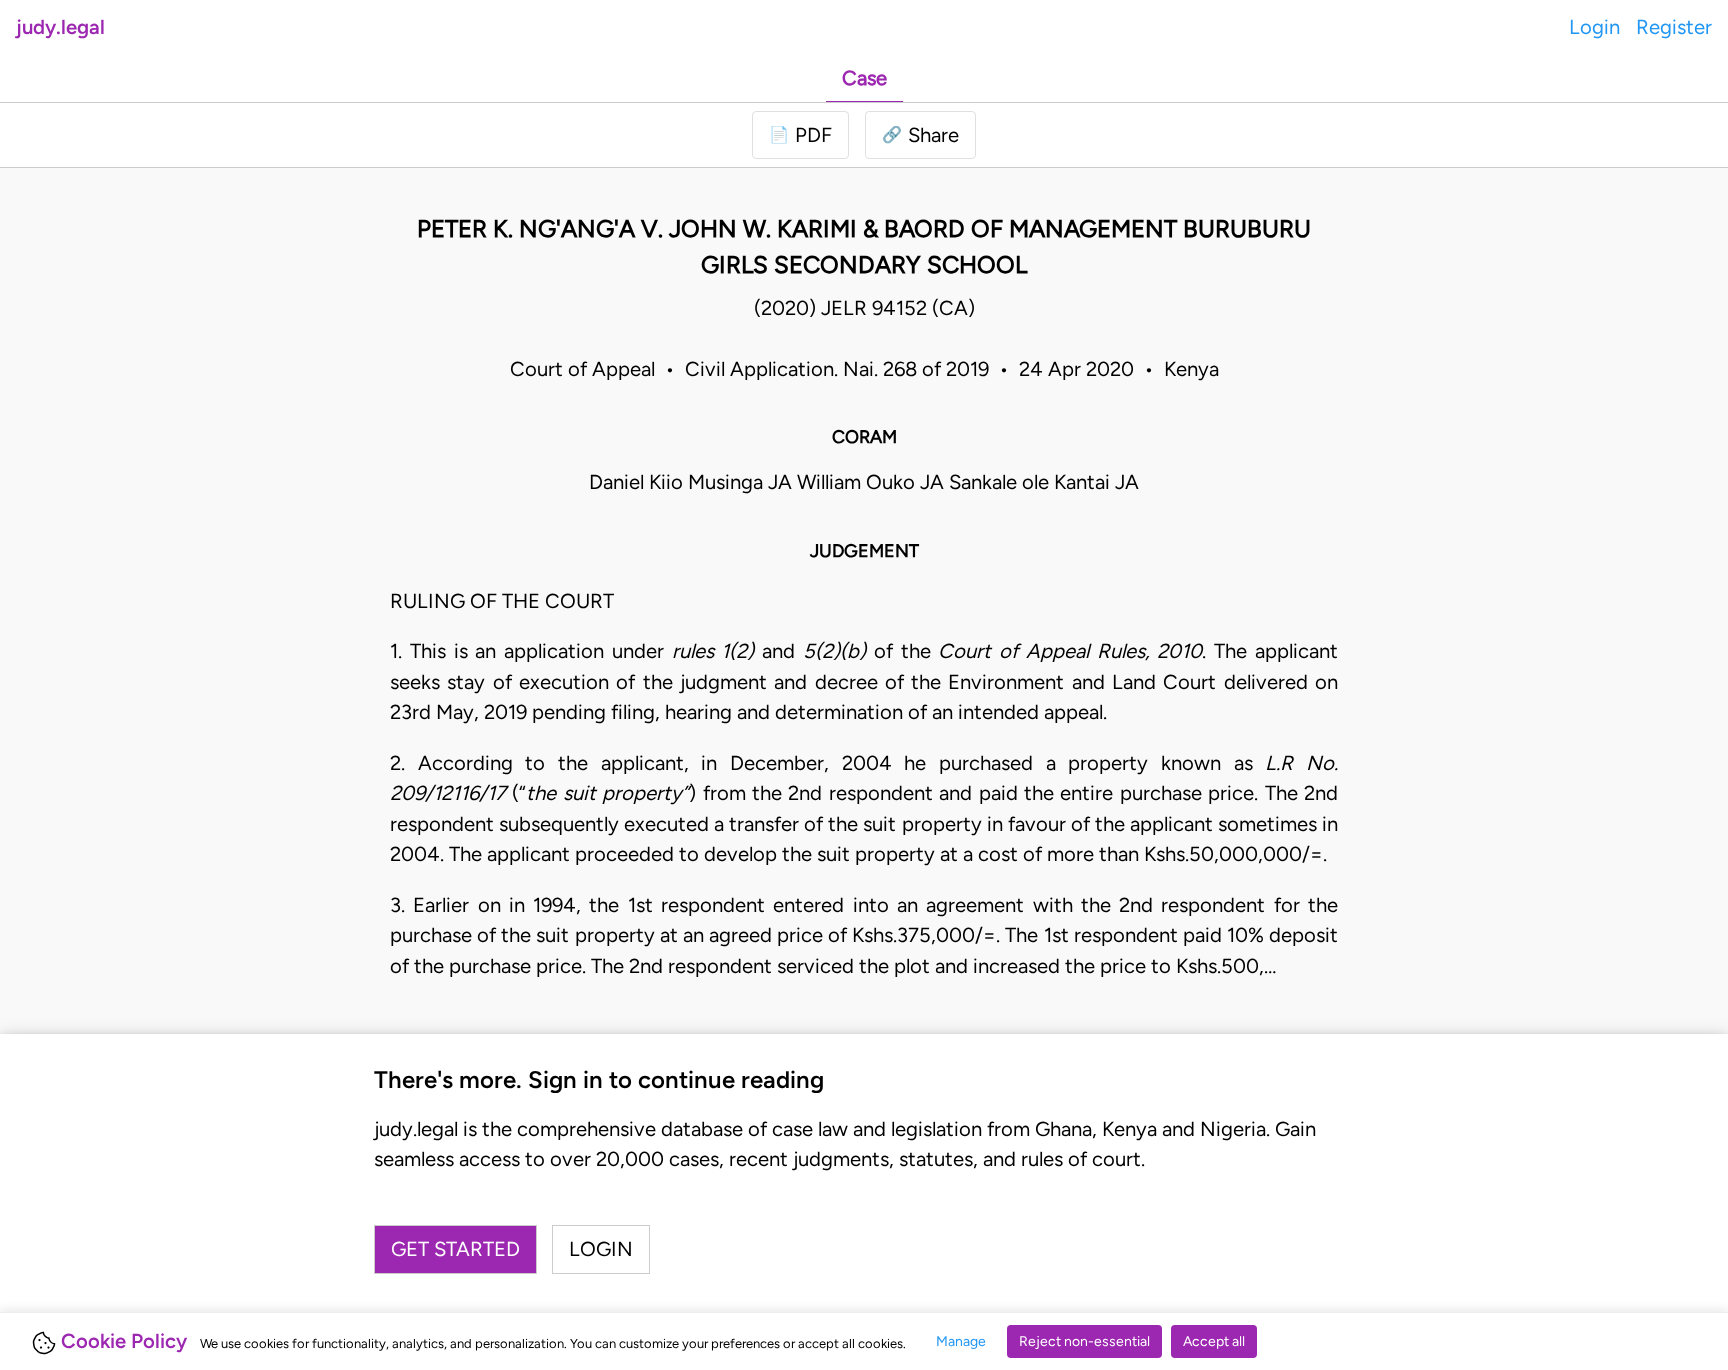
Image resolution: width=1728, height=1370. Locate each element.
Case (864, 78)
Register (1674, 27)
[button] (920, 135)
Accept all (1214, 1341)
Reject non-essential (1084, 1341)
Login (1594, 27)
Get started (455, 1249)
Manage (961, 1341)
